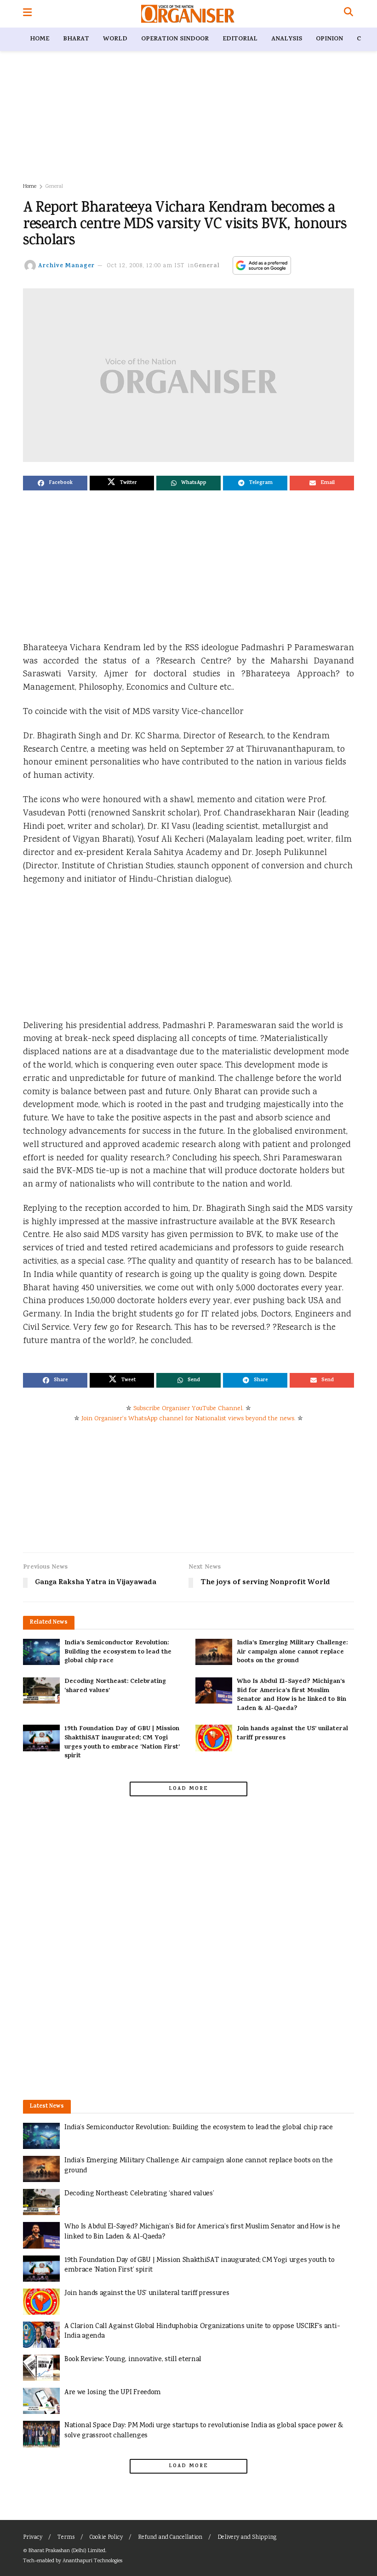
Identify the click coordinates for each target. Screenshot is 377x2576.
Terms (66, 2538)
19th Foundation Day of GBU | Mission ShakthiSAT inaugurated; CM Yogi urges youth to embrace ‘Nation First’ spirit (122, 1743)
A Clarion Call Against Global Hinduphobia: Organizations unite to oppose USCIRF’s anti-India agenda (202, 2331)
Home (40, 39)
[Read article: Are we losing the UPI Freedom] (41, 2401)
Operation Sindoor (175, 39)
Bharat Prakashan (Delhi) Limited (67, 2551)
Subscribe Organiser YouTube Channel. (188, 1409)
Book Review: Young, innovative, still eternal (133, 2359)
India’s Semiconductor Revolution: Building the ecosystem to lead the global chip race (118, 1652)
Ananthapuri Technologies (92, 2561)
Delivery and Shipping (247, 2538)
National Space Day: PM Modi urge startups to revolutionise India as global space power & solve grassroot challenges (204, 2431)
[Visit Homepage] (188, 14)
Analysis (287, 39)
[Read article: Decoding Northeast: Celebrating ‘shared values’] (41, 1690)
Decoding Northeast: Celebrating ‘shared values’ (115, 1686)
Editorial (240, 39)
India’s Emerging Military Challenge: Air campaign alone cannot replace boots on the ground (292, 1652)
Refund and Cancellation (170, 2538)
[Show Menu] (27, 14)
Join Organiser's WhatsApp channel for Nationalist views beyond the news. (188, 1419)
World (115, 39)
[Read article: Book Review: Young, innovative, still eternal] (41, 2368)
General (54, 187)
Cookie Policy (106, 2538)
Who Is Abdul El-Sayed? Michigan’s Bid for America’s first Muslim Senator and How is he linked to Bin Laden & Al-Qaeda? (291, 1695)
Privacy (33, 2538)
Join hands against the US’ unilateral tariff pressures (292, 1734)
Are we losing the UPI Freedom (113, 2393)
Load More (188, 1789)
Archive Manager (66, 266)
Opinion (329, 39)
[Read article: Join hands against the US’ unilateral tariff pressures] (214, 1738)
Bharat (76, 39)
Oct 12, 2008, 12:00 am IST (146, 266)
